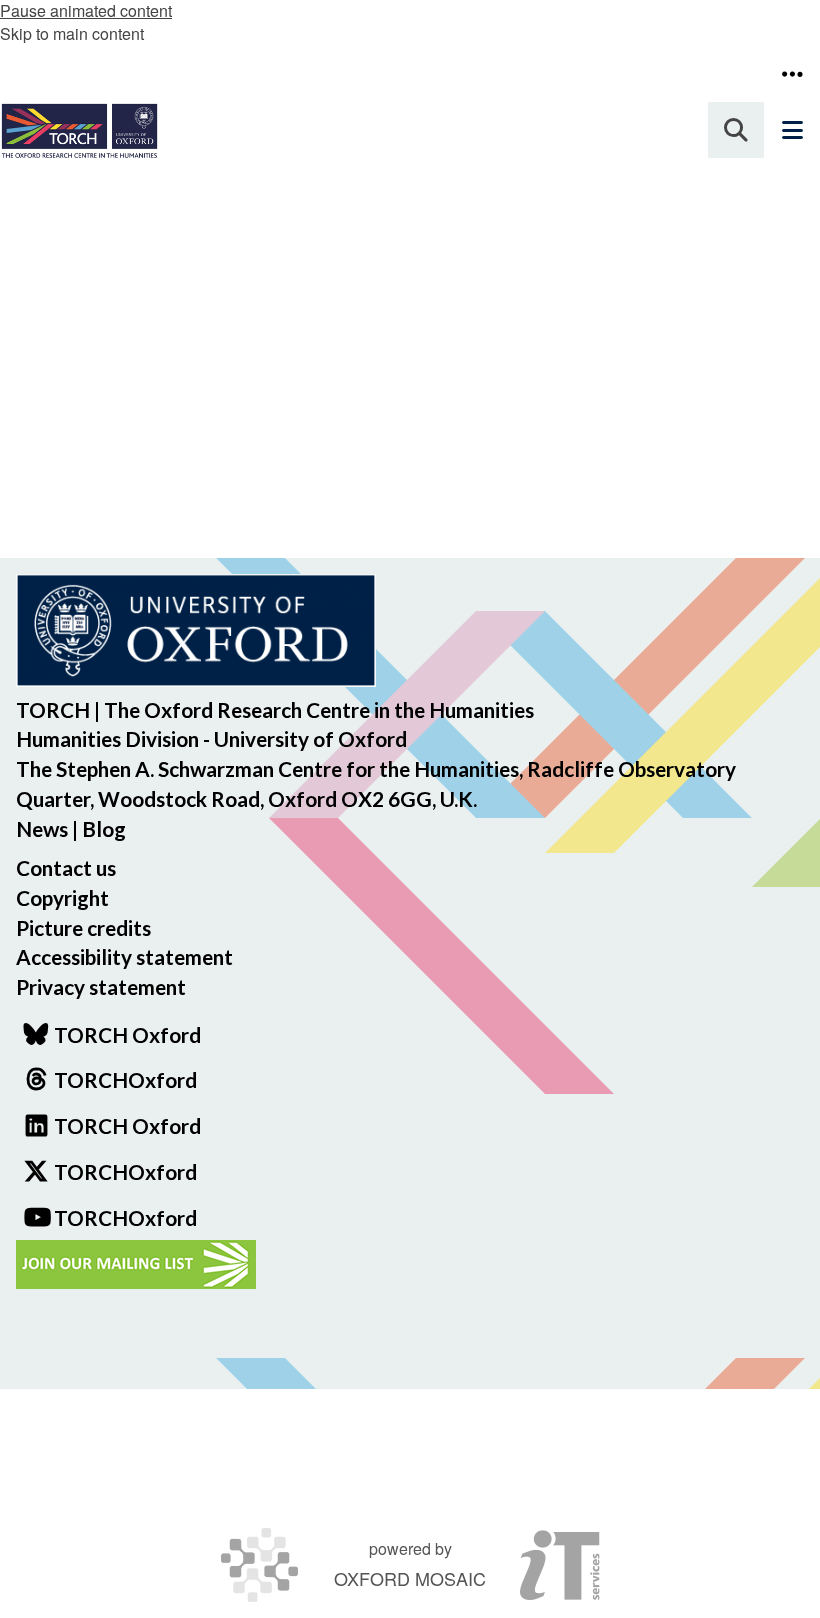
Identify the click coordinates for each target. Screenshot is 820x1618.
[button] (792, 74)
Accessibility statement (124, 956)
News (42, 828)
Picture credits (83, 927)
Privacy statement (101, 986)
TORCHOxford (125, 1171)
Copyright (62, 897)
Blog (104, 828)
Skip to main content (72, 33)
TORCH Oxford (127, 1125)
